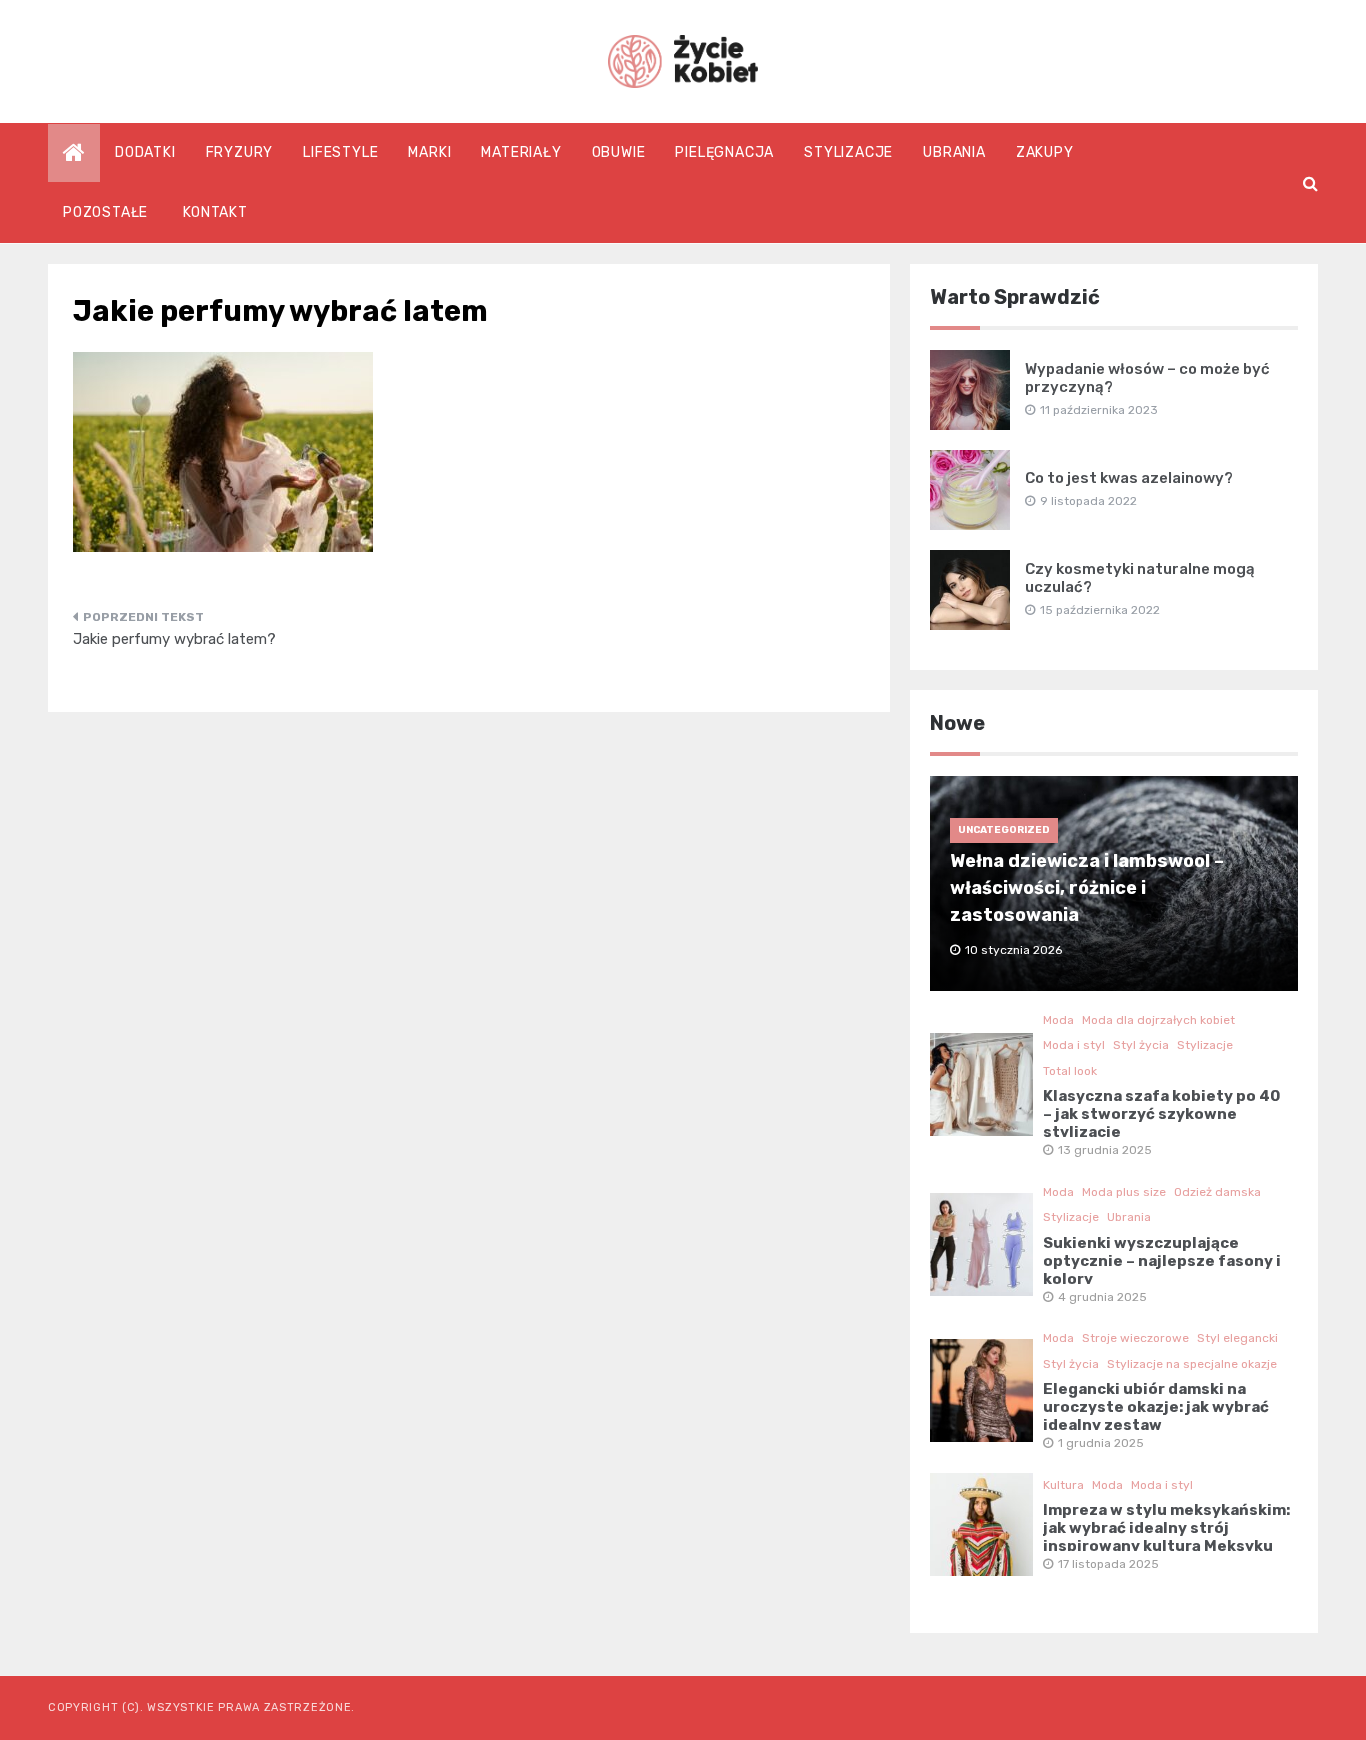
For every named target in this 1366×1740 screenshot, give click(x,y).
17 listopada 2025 (1108, 1564)
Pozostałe (105, 212)
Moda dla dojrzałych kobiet (1158, 1020)
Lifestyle (340, 152)
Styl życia (1141, 1045)
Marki (429, 152)
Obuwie (619, 152)
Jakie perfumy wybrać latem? (174, 639)
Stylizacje (848, 152)
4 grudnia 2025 (1102, 1297)
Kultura (1063, 1485)
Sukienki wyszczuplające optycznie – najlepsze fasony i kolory (1162, 1261)
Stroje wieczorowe (1135, 1338)
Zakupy (1045, 152)
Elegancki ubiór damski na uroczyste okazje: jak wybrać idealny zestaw (1156, 1407)
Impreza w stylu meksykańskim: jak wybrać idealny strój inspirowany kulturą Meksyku (1166, 1528)
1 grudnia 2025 (1101, 1443)
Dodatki (145, 152)
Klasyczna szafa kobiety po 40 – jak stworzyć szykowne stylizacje (1161, 1114)
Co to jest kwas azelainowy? (1129, 478)
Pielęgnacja (724, 152)
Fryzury (240, 152)
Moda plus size (1124, 1192)
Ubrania (954, 152)
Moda (1058, 1020)
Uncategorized (1004, 830)
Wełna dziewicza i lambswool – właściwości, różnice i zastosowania (1087, 888)
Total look (1070, 1071)
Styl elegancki (1237, 1338)
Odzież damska (1217, 1192)
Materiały (521, 152)
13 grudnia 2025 (1105, 1150)
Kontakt (215, 212)
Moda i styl (1074, 1045)
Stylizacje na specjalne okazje (1192, 1364)
